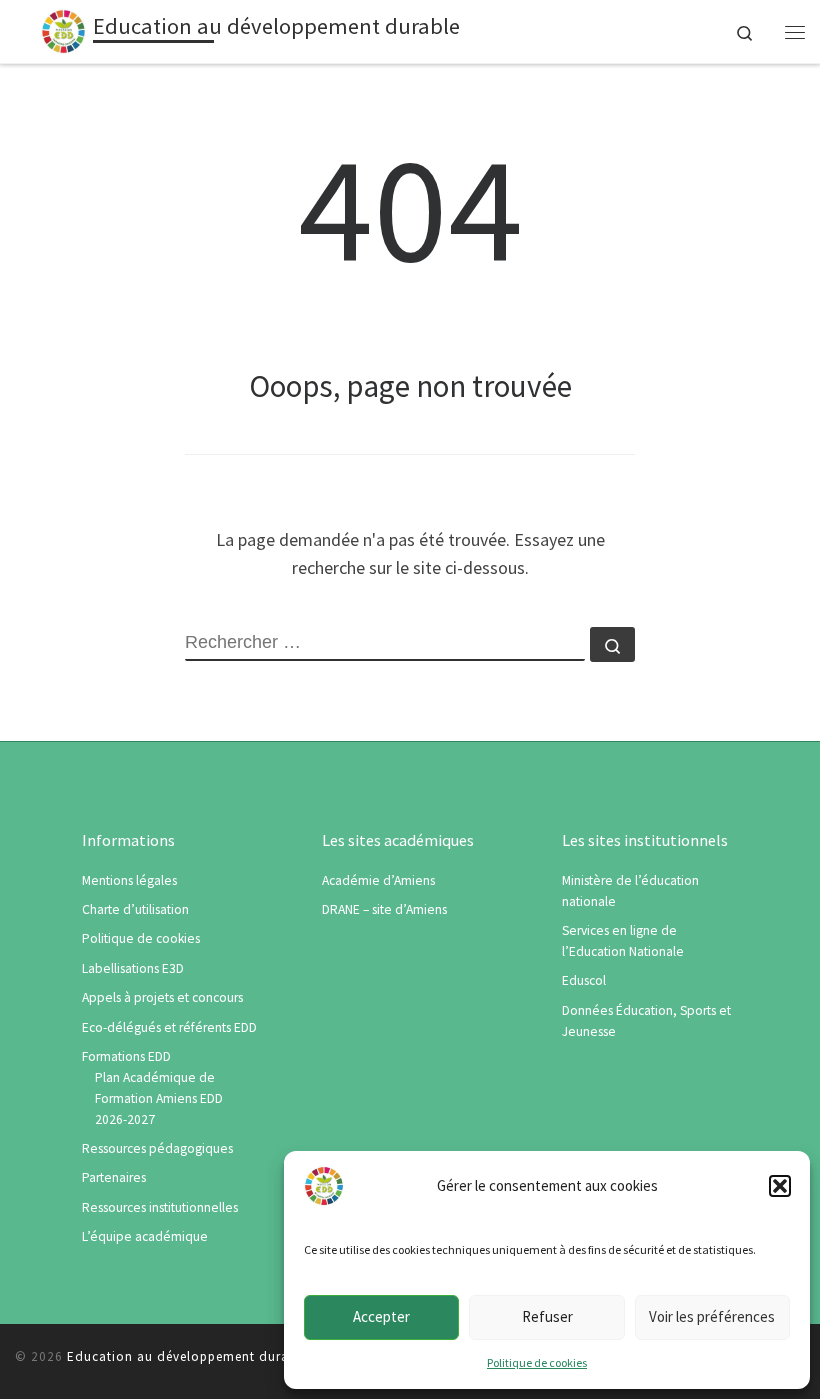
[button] (780, 1186)
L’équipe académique (145, 1236)
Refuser (547, 1316)
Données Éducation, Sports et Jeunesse (646, 1021)
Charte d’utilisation (135, 909)
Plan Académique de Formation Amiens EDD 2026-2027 (159, 1098)
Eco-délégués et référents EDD (169, 1027)
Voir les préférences (712, 1316)
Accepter (381, 1316)
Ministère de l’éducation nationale (630, 891)
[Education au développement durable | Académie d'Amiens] (63, 29)
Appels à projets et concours (162, 997)
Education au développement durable (187, 1356)
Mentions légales (129, 880)
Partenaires (114, 1177)
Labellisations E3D (133, 968)
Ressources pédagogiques (157, 1148)
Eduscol (584, 980)
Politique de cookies (537, 1362)
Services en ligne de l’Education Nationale (623, 941)
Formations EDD (126, 1056)
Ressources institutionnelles (160, 1207)
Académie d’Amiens (378, 880)
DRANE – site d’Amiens (384, 909)
